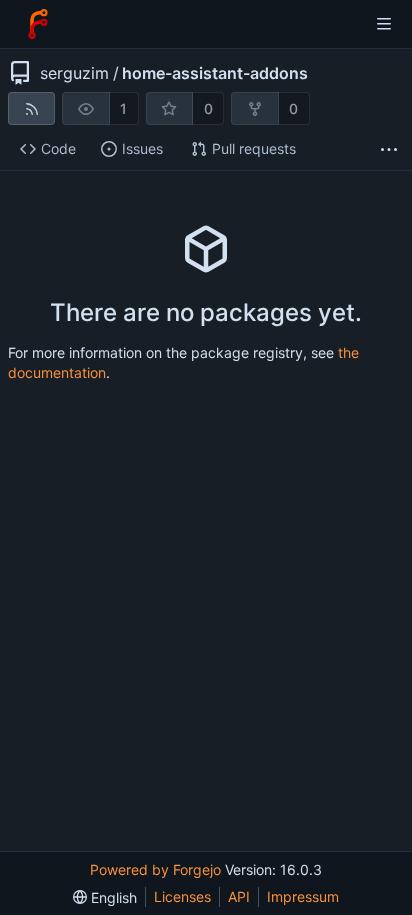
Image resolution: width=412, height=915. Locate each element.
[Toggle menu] (384, 24)
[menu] (105, 897)
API (239, 896)
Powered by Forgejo (155, 869)
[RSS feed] (31, 108)
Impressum (303, 896)
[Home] (38, 24)
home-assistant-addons (215, 73)
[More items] (389, 149)
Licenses (182, 896)
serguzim (74, 73)
